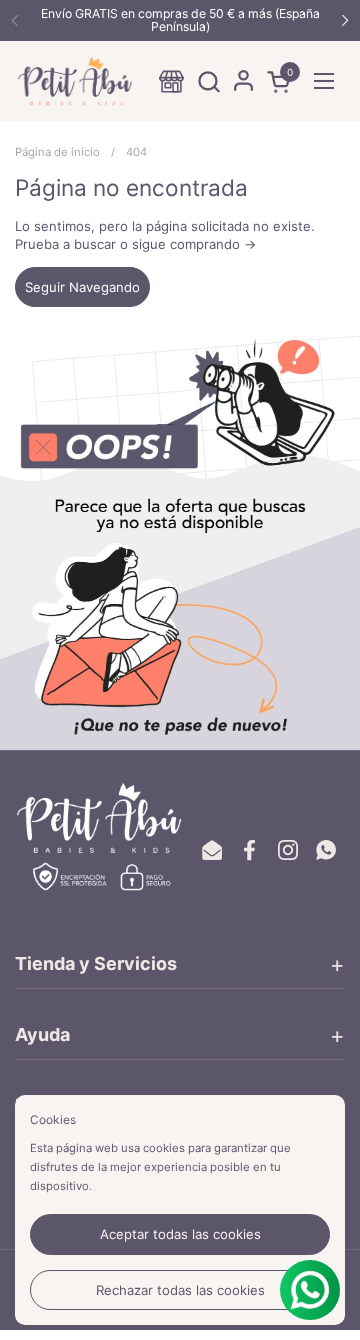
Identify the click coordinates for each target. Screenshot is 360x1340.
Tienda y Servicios (96, 963)
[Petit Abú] (75, 81)
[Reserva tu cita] (171, 81)
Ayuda (42, 1034)
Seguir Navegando (82, 287)
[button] (208, 81)
